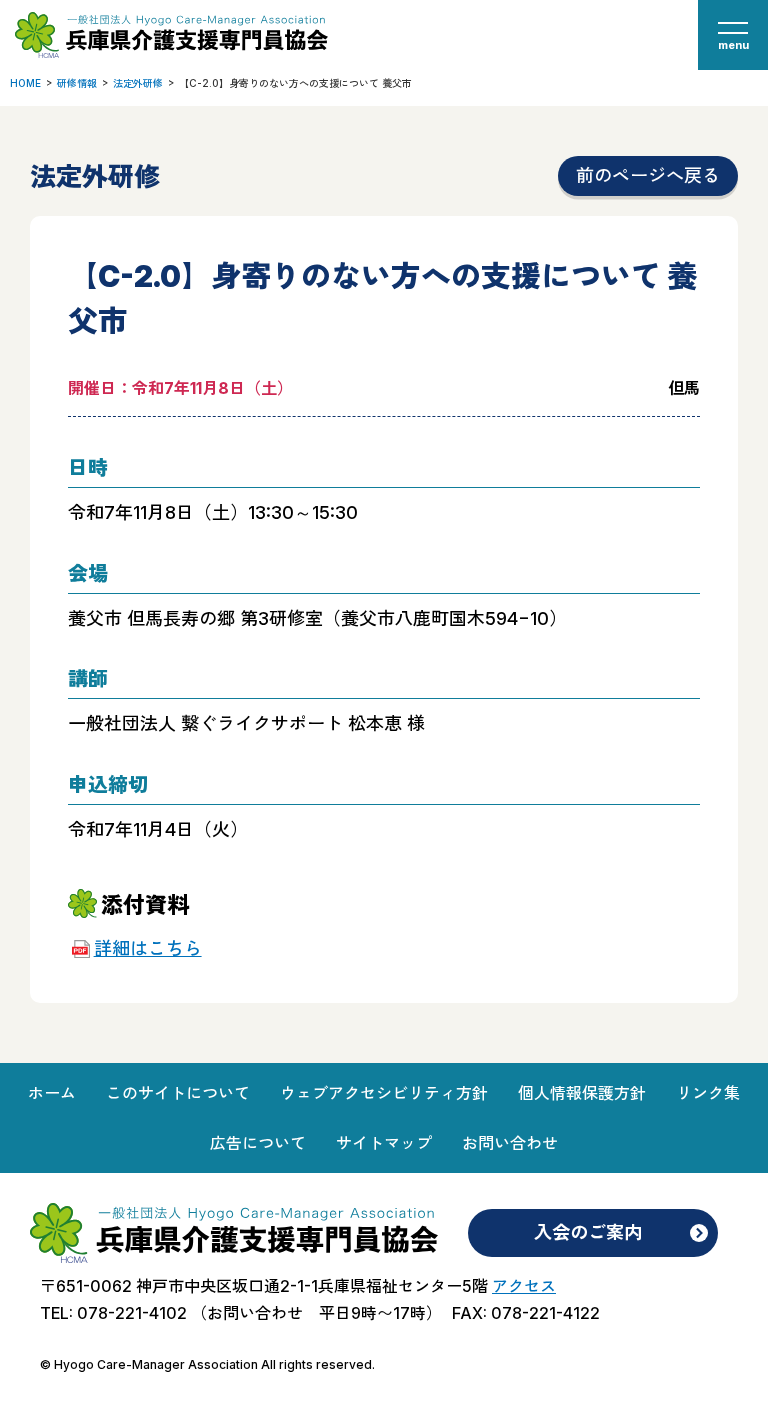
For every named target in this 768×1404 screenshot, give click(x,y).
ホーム (52, 1093)
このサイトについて (178, 1093)
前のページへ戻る (648, 175)
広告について (258, 1143)
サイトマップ (384, 1143)
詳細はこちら (147, 948)
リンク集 (708, 1093)
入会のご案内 (588, 1232)
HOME (25, 83)
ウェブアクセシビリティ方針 (384, 1093)
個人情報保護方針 (582, 1093)
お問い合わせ (510, 1143)
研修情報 (77, 83)
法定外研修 (138, 83)
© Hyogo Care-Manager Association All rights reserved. (207, 1364)
